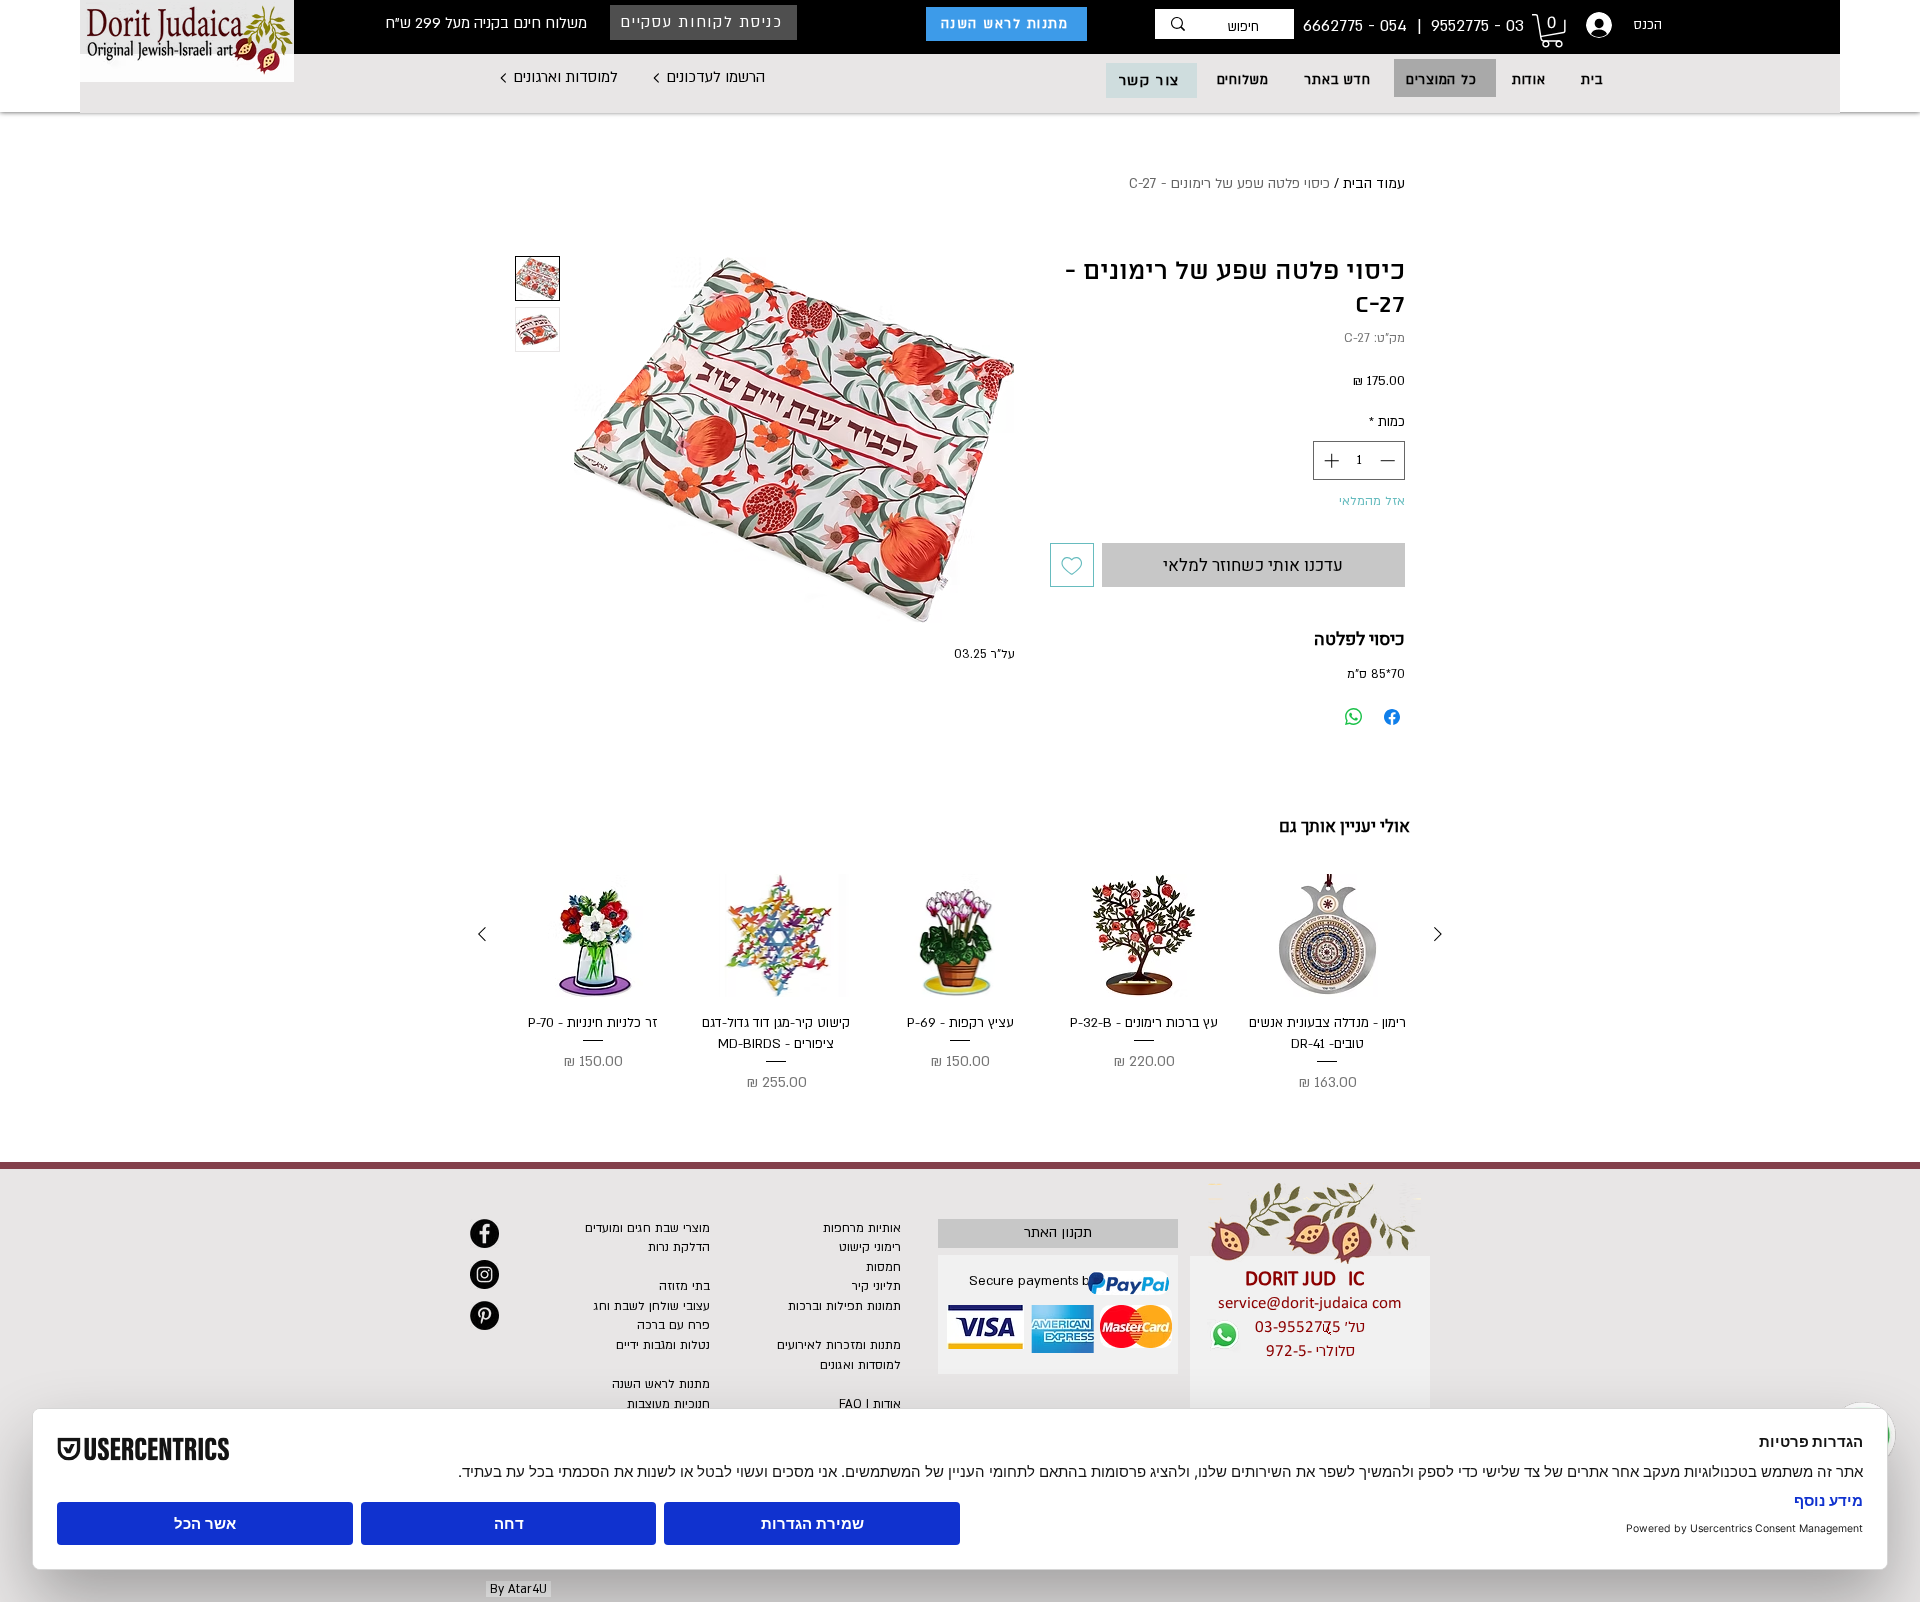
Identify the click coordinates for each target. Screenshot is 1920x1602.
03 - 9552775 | (1468, 26)
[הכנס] (1597, 25)
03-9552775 (1298, 1327)
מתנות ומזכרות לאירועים (839, 1345)
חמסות (883, 1267)
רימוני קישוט (870, 1247)
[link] (1552, 31)
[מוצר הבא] (482, 934)
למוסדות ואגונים (860, 1365)
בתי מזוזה (684, 1286)
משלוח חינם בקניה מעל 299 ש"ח (486, 23)
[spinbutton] (1359, 460)
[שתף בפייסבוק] (1392, 717)
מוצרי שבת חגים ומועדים (647, 1228)
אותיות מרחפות (862, 1228)
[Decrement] (1389, 460)
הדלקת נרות (679, 1247)
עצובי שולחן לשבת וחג (652, 1306)
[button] (1441, 80)
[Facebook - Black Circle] (484, 1233)
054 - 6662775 (1357, 26)
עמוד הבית (1374, 183)
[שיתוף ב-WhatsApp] (1354, 717)
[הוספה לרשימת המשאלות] (1072, 565)
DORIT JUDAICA (1310, 1279)
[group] (960, 984)
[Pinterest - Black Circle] (484, 1315)
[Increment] (1329, 460)
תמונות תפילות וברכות (844, 1306)
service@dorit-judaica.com (1310, 1303)
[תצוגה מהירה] (1327, 935)
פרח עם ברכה (673, 1325)
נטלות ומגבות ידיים (663, 1345)
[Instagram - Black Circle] (484, 1274)
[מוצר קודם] (1438, 934)
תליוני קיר (876, 1286)
